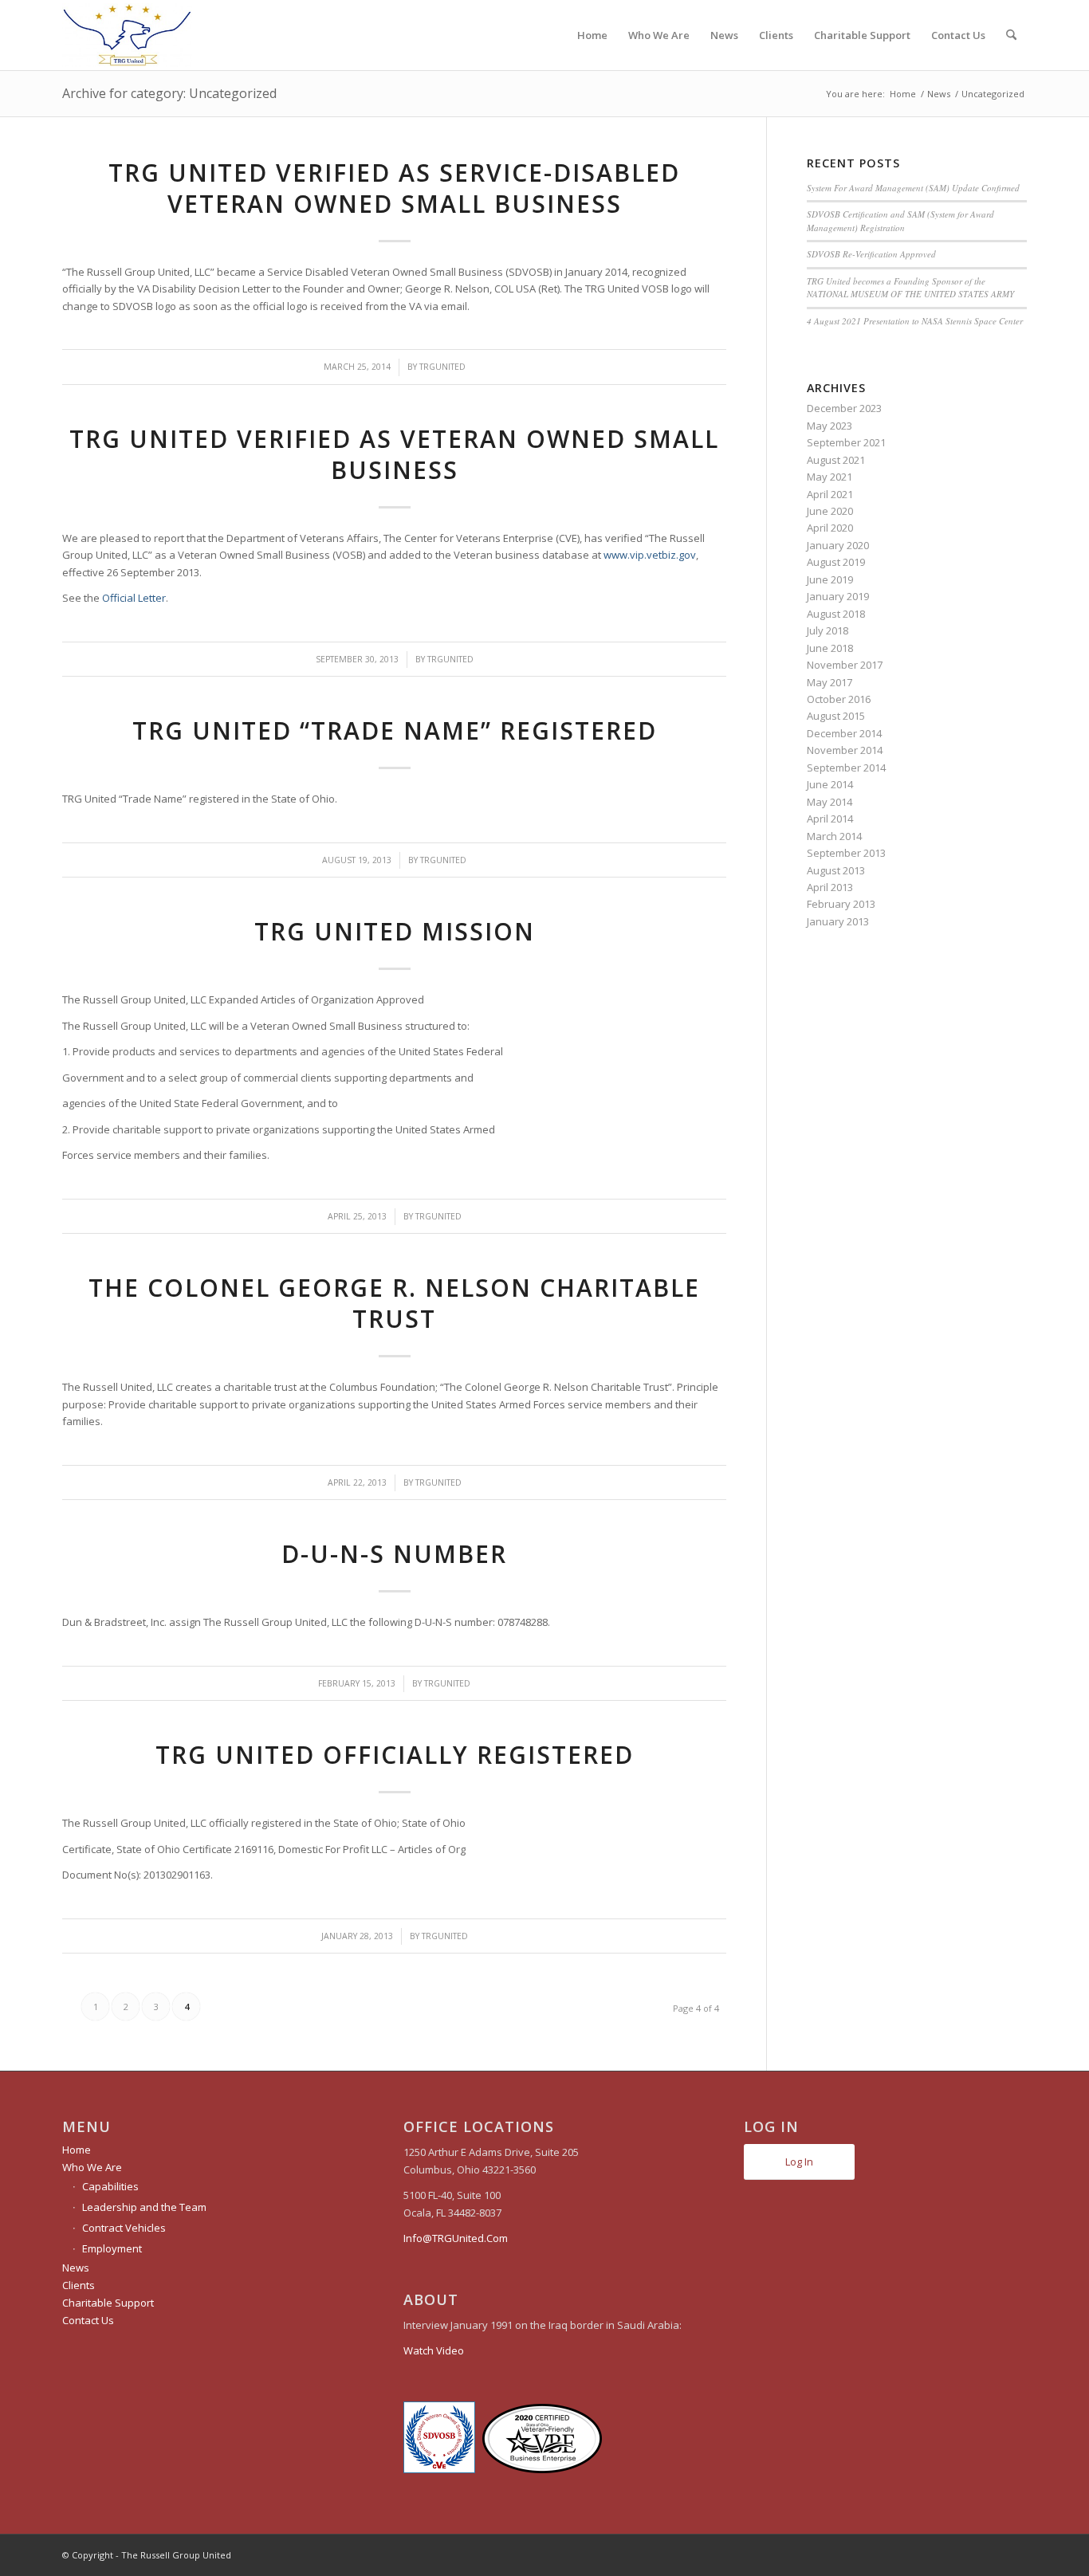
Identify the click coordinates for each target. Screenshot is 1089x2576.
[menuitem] (592, 35)
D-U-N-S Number (394, 1554)
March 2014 (834, 836)
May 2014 (830, 802)
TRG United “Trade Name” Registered (395, 730)
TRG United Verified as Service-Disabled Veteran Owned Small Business (394, 188)
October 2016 (839, 699)
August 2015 (836, 716)
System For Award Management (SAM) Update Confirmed (913, 188)
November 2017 (845, 665)
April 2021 (830, 494)
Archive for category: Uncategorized (169, 93)
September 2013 (846, 853)
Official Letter (134, 598)
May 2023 (830, 426)
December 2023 (844, 408)
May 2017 (830, 682)
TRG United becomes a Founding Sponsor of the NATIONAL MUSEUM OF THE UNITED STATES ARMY (910, 288)
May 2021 (830, 477)
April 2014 (830, 819)
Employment (112, 2248)
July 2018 (828, 630)
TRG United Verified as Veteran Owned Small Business (394, 454)
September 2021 (846, 442)
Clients (79, 2285)
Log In (799, 2162)
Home (77, 2150)
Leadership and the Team (144, 2207)
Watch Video (434, 2350)
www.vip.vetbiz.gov (650, 555)
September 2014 (846, 768)
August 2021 (836, 460)
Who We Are (92, 2167)
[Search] (1011, 35)
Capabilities (110, 2186)
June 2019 (830, 579)
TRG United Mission (395, 931)
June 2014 (830, 784)
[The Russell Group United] (127, 35)
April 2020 (830, 528)
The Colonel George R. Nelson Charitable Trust (394, 1303)
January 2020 (838, 545)
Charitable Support (108, 2303)
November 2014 (845, 750)
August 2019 (836, 562)
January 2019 (838, 596)
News (76, 2268)
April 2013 (830, 887)
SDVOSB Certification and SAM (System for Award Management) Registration (900, 221)
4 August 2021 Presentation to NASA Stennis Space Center (915, 321)
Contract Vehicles (124, 2228)
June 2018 (830, 648)
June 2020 (830, 511)
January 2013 (838, 921)
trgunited (442, 367)
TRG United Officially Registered (395, 1755)
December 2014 (844, 733)
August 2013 (836, 870)
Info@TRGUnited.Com (456, 2238)
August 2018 (836, 614)
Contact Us (88, 2320)
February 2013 (841, 904)
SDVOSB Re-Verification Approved (871, 254)
